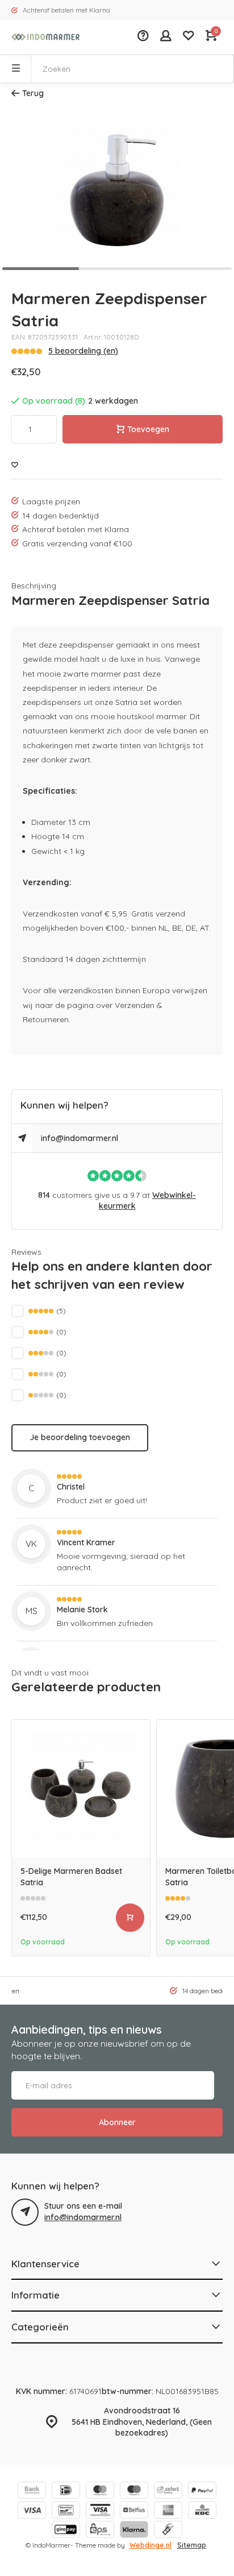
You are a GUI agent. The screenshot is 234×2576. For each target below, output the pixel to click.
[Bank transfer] (32, 2492)
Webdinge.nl (151, 2545)
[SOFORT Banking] (168, 2492)
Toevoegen (148, 429)
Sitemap (192, 2545)
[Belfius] (134, 2511)
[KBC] (202, 2511)
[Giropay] (66, 2531)
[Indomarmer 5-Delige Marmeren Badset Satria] (81, 1789)
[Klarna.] (134, 2531)
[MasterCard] (100, 2492)
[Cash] (168, 2531)
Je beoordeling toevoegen (80, 1437)
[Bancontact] (66, 2511)
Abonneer (117, 2122)
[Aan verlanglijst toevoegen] (15, 465)
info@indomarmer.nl (80, 1138)
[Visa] (32, 2511)
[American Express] (168, 2511)
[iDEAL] (66, 2492)
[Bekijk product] (130, 1918)
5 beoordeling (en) (83, 351)
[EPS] (100, 2531)
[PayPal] (202, 2492)
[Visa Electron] (100, 2511)
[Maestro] (134, 2492)
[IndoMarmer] (45, 37)
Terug (33, 93)
